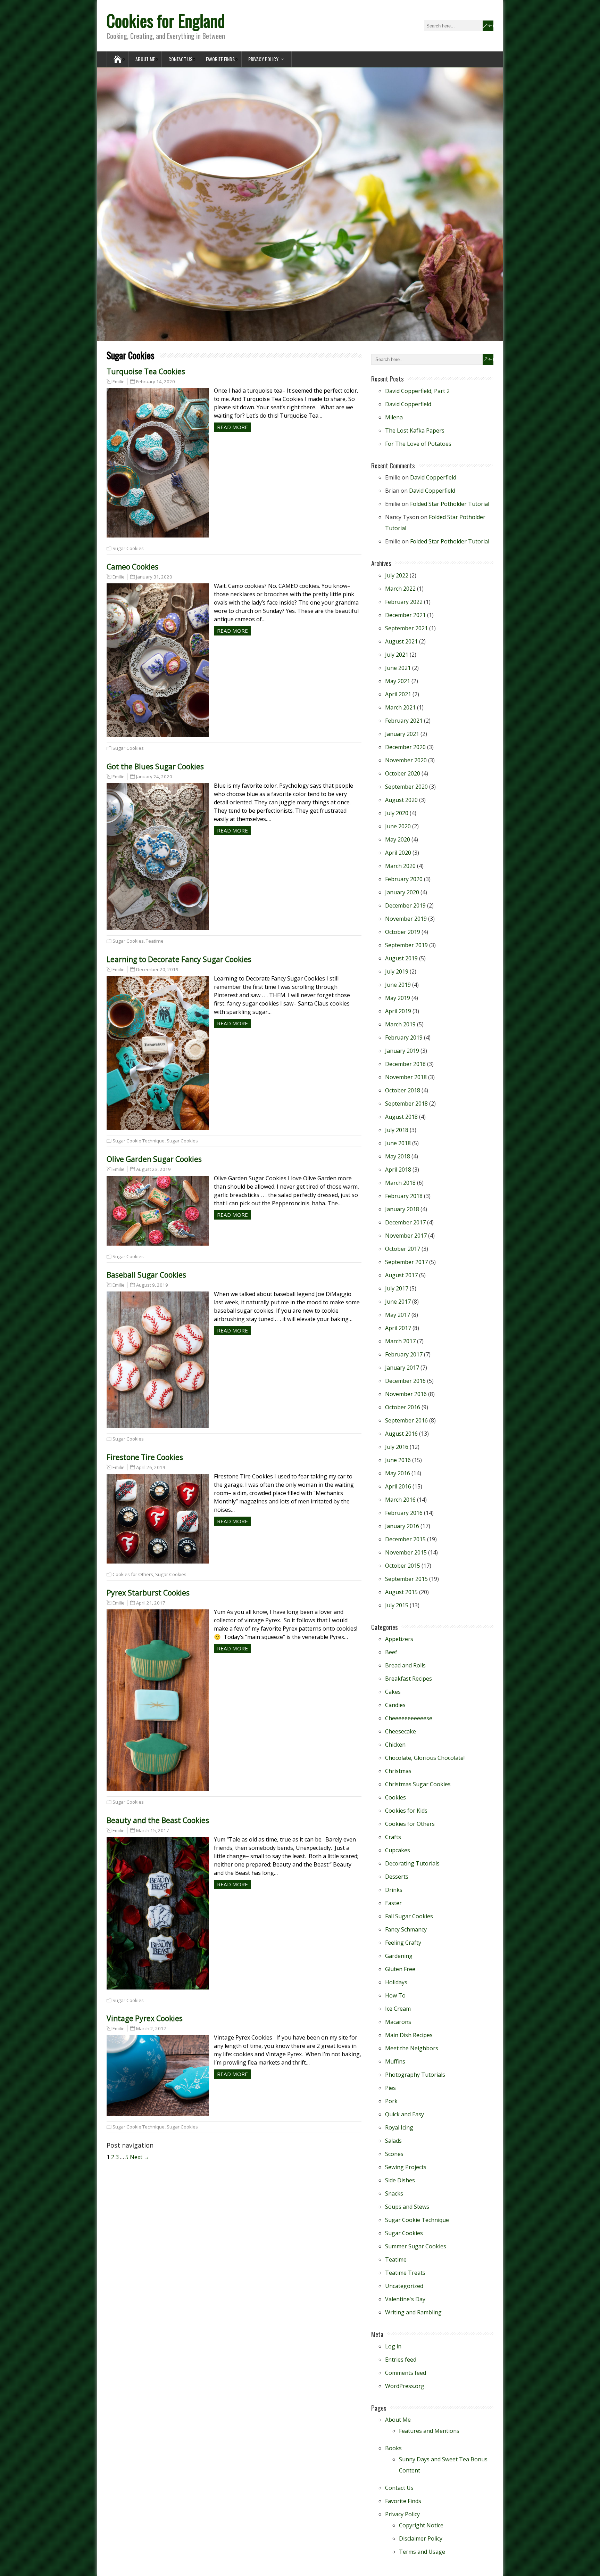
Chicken (395, 1745)
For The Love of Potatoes (418, 444)
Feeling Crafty (403, 1943)
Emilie (119, 382)
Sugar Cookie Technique (139, 1141)
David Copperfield (408, 404)
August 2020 (401, 800)
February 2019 (404, 1037)
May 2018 (398, 1156)
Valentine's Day (405, 2299)
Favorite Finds (220, 59)
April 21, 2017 (151, 1603)
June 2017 (398, 1302)
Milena (394, 417)
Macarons (398, 2022)
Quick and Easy (405, 2114)
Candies (395, 1705)
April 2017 (398, 1328)
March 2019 (400, 1024)
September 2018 (406, 1104)
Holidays (396, 1982)
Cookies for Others (133, 1574)
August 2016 (401, 1434)
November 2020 (406, 760)
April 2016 (398, 1486)
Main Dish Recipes (409, 2035)
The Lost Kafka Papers (415, 430)
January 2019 (402, 1051)
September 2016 (406, 1420)
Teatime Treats (405, 2273)
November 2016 (406, 1394)
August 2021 (401, 641)
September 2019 (406, 945)
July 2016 (397, 1447)
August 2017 (401, 1275)
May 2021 (398, 681)
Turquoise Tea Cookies (146, 371)
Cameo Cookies (132, 567)
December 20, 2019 (157, 969)
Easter (393, 1903)
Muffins (395, 2061)
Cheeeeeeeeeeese (409, 1718)
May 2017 (398, 1315)
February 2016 (404, 1513)
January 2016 (402, 1526)
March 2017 (400, 1341)
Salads (393, 2141)
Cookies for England (166, 20)
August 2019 (401, 958)
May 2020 (398, 839)
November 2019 (406, 919)
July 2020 (397, 813)
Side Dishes (400, 2180)
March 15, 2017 (153, 1830)
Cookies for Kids (406, 1811)
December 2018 (405, 1064)
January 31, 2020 (154, 577)
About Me (145, 59)
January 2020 (402, 892)
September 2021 (406, 628)
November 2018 (406, 1077)
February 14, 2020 (156, 382)
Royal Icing (399, 2127)
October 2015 (403, 1566)
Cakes (393, 1692)
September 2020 (406, 787)
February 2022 (404, 602)
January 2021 (402, 734)
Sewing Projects (406, 2167)
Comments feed (406, 2373)
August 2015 (401, 1592)
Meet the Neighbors (412, 2048)
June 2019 (398, 985)
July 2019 (397, 971)
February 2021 (404, 721)
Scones (394, 2154)
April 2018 (398, 1170)
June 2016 (398, 1460)
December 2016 (405, 1381)
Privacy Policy (263, 59)
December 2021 (405, 615)
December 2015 (405, 1539)
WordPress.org (405, 2386)
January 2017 (402, 1368)
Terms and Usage (422, 2552)
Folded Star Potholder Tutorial (450, 504)
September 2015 (406, 1579)
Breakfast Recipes (409, 1679)
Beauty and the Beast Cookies (158, 1820)
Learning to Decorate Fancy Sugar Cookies (179, 959)
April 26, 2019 (151, 1467)
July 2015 (397, 1605)
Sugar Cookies (128, 548)
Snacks (394, 2193)
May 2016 (398, 1473)
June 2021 (398, 668)
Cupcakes (398, 1850)
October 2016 (403, 1407)
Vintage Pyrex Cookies (145, 2018)
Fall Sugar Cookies (409, 1916)
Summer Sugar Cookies (416, 2246)
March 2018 (400, 1183)
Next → (140, 2157)
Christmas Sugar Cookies (418, 1784)
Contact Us (180, 59)
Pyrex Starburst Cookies (148, 1593)
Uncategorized (404, 2286)
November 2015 (406, 1552)
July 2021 (397, 655)
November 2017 (406, 1236)
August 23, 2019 (153, 1169)
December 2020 (405, 747)
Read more (232, 427)
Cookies (395, 1797)
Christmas (398, 1771)
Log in (393, 2346)
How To (395, 1995)
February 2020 (404, 879)
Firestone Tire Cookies (145, 1457)
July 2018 (397, 1130)
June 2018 (398, 1143)
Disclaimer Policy (421, 2538)
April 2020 (398, 853)
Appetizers (399, 1639)
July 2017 (397, 1288)
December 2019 (405, 905)
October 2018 (403, 1090)
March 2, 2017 (151, 2028)
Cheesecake (401, 1731)
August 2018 (401, 1117)
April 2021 (398, 694)
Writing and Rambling (413, 2312)
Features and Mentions (429, 2431)
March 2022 (400, 589)
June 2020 (398, 826)
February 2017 (404, 1354)
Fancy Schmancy (406, 1929)
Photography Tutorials (415, 2075)
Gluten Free (400, 1969)
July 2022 (397, 575)
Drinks (394, 1890)
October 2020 (403, 773)
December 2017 (405, 1222)
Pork (391, 2101)
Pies (390, 2088)
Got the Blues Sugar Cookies (155, 766)
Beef (391, 1652)
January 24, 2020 (154, 777)
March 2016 (400, 1500)
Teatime (155, 941)
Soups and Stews (407, 2207)
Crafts (393, 1837)
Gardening (399, 1956)
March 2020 (400, 866)
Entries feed (401, 2360)
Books (393, 2448)
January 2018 (402, 1209)
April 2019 (398, 1011)
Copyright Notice (421, 2525)
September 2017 (406, 1262)
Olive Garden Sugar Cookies (154, 1159)
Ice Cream (398, 2009)
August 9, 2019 (152, 1285)
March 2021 (400, 707)
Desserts (397, 1877)
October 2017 (403, 1249)
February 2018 (404, 1196)
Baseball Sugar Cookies (146, 1275)
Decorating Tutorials (412, 1863)
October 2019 (403, 932)
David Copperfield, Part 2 (417, 391)
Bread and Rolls (405, 1665)
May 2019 (398, 998)
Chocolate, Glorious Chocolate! (425, 1758)
